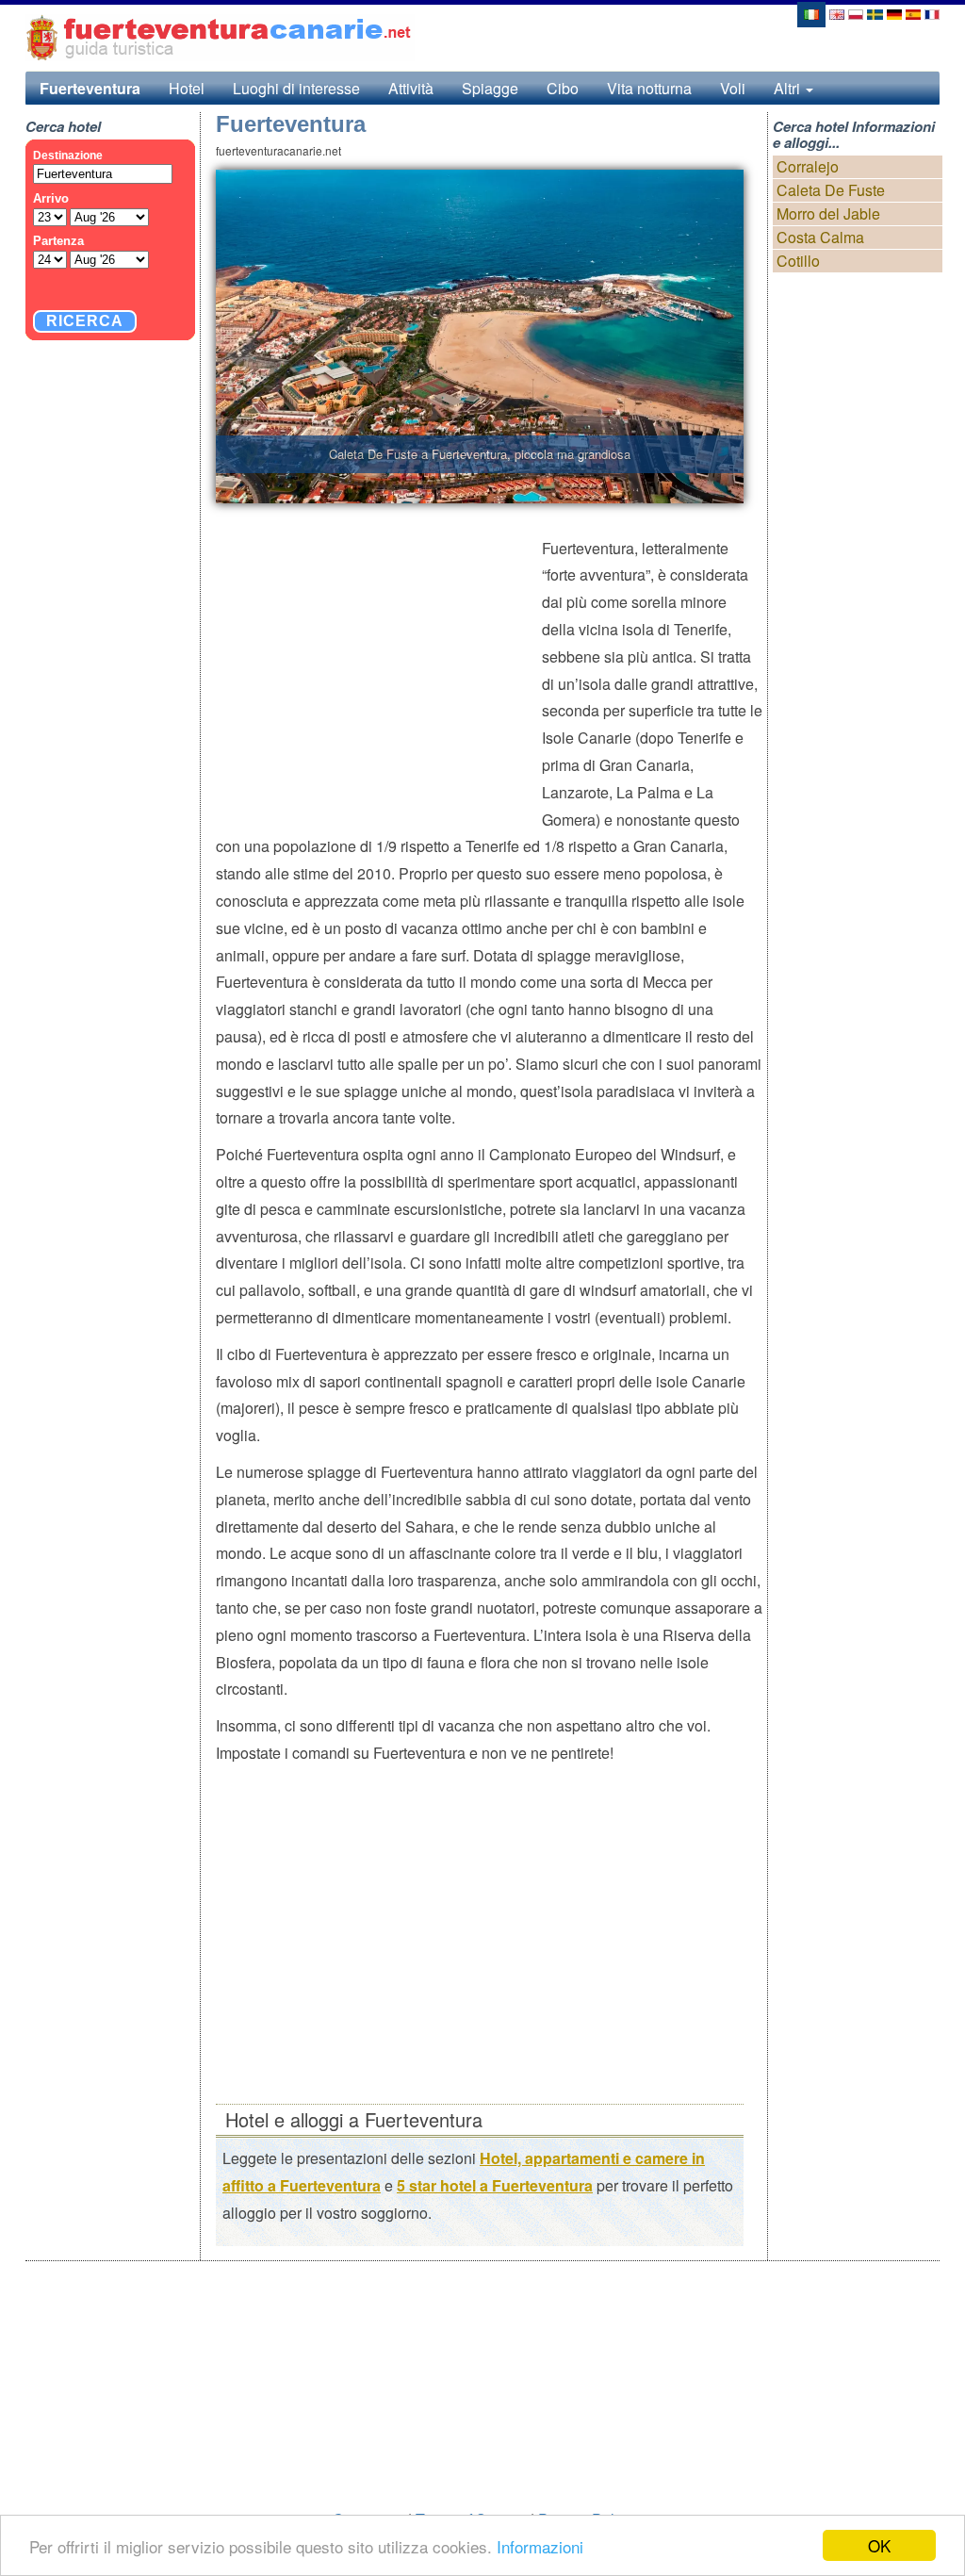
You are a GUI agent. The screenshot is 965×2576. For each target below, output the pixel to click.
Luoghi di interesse (296, 88)
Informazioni (540, 2546)
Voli (733, 88)
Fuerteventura (90, 88)
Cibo (563, 88)
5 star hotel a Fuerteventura (495, 2185)
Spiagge (490, 88)
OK (879, 2545)
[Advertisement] (379, 672)
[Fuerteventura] (810, 13)
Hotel (187, 88)
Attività (411, 88)
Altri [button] (789, 88)
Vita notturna (649, 88)
